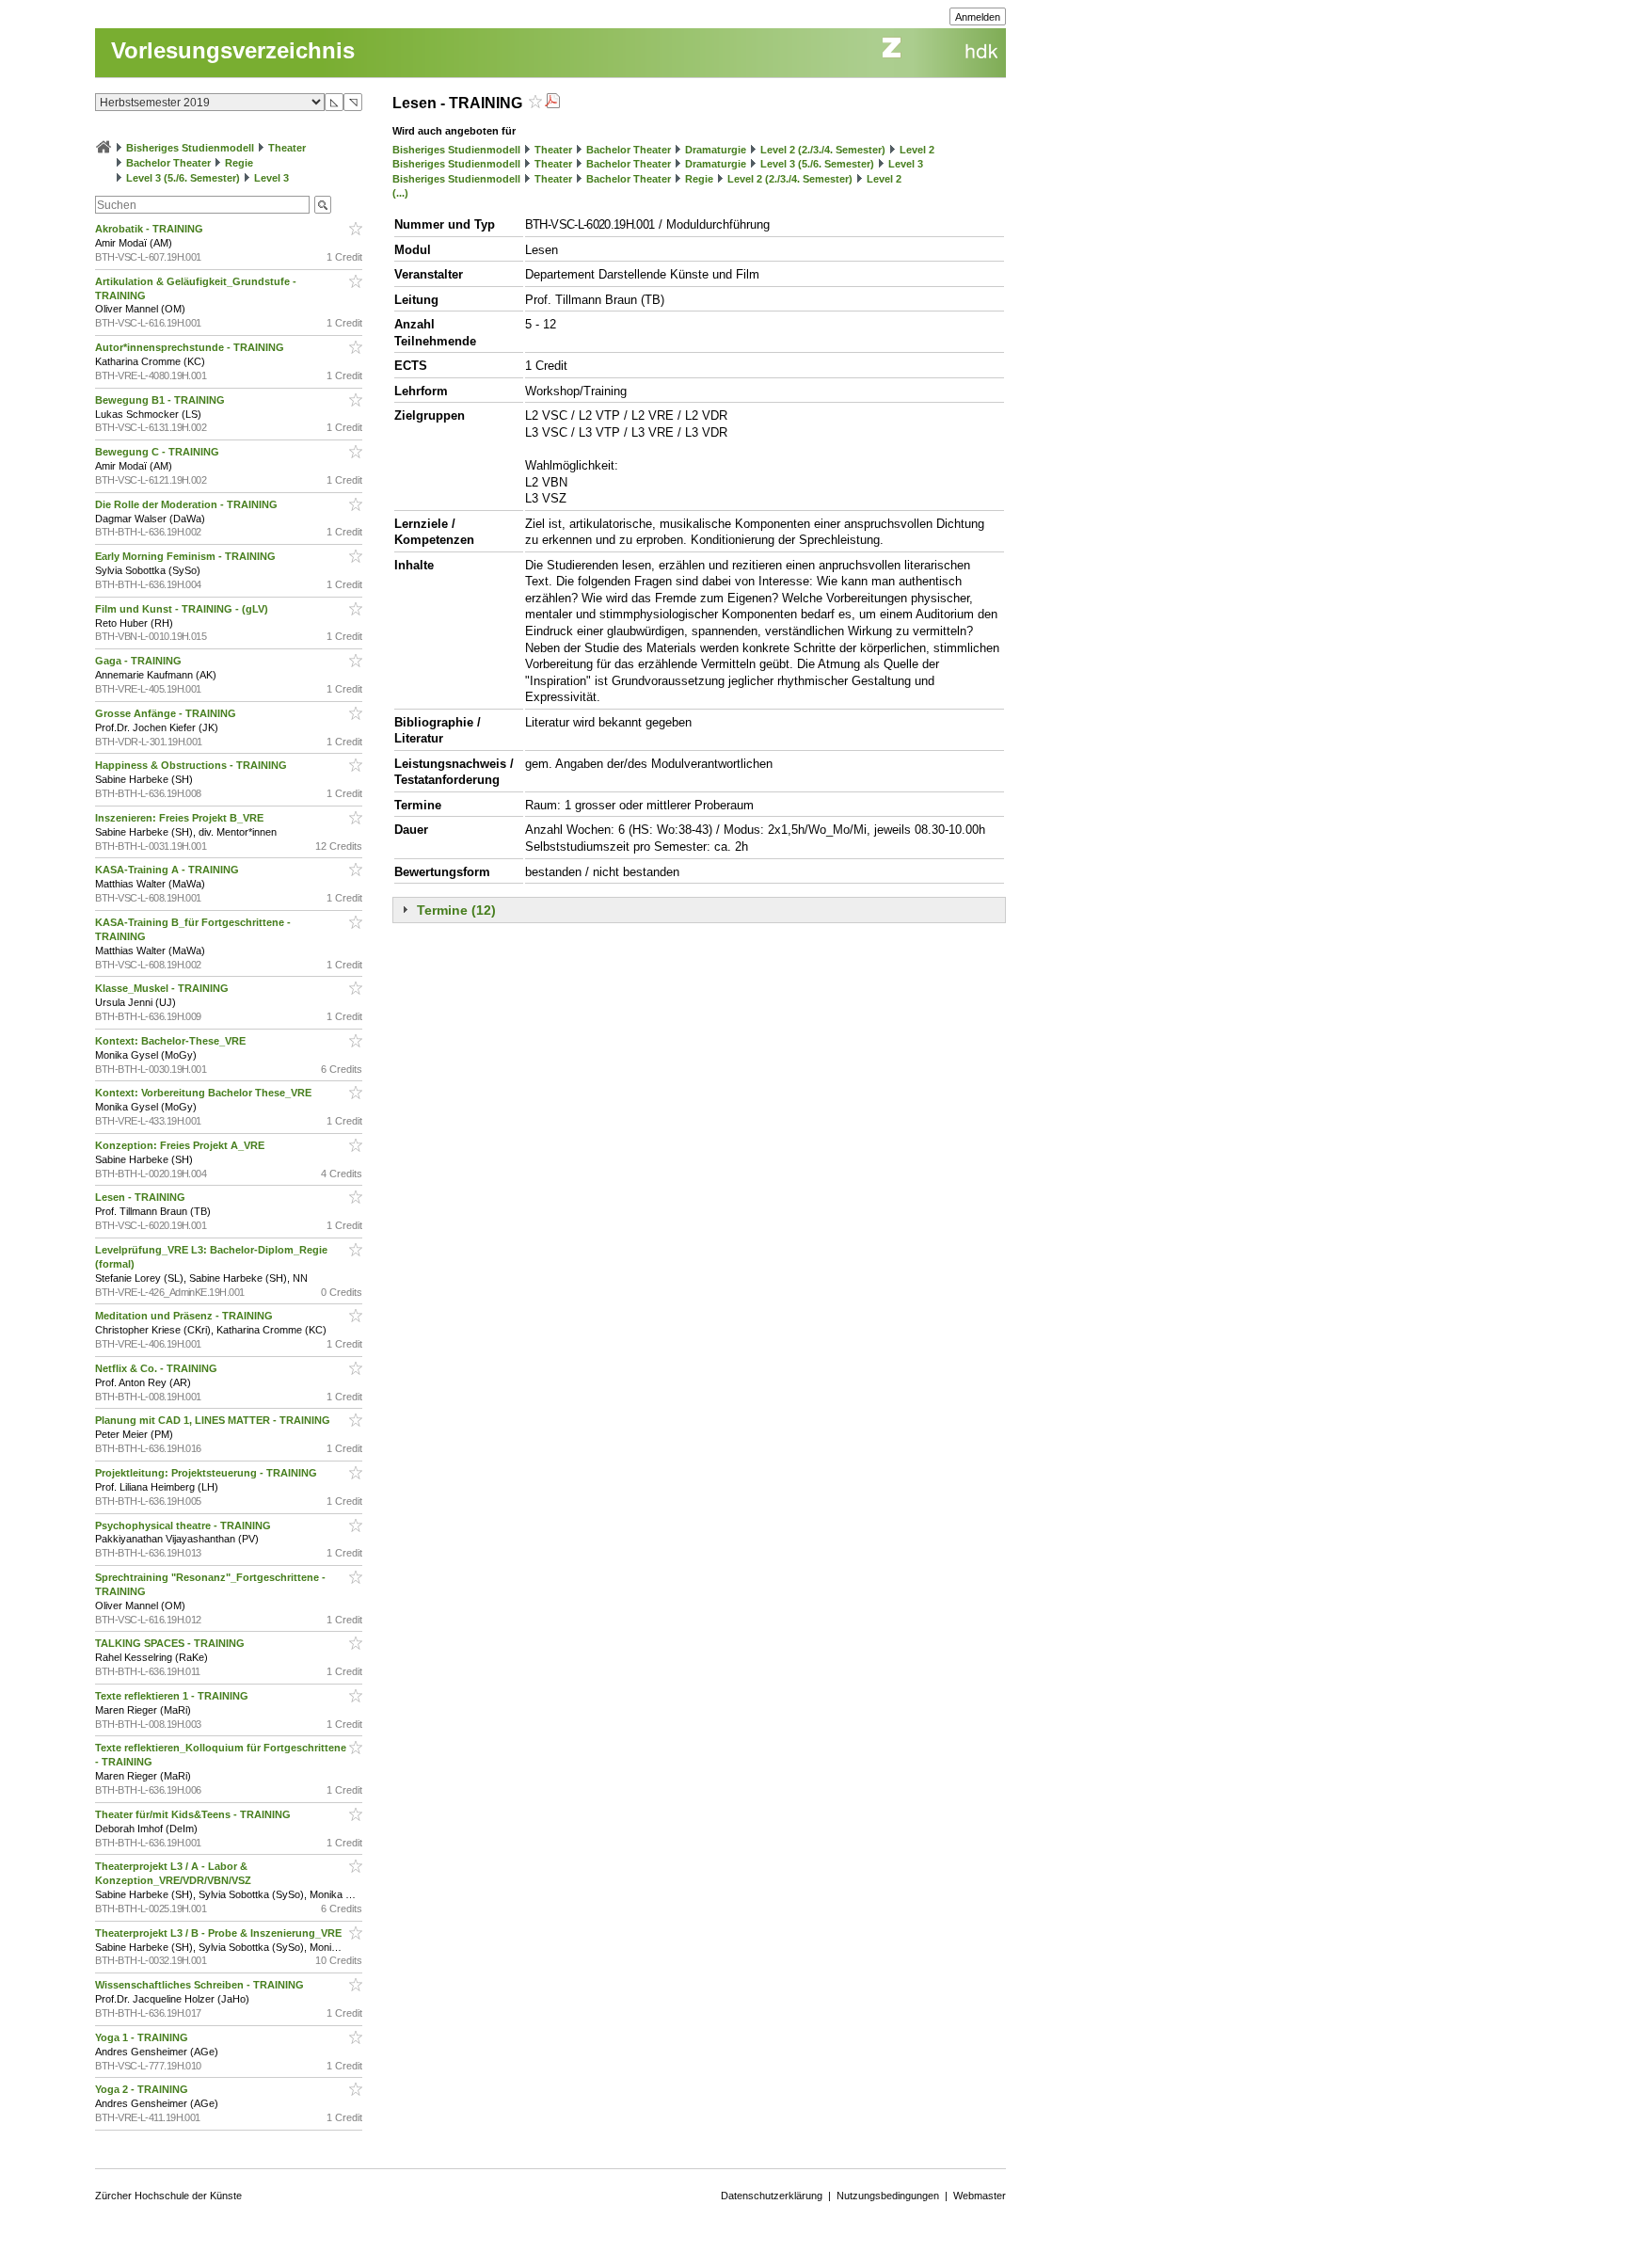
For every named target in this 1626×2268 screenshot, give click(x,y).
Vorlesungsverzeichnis (233, 50)
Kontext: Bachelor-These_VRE (172, 1041)
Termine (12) (456, 910)
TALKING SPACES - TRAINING (171, 1643)
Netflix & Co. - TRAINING (158, 1368)
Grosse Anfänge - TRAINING (167, 713)
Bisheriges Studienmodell (190, 148)
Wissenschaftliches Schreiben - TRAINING (201, 1985)
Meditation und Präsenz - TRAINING (185, 1316)
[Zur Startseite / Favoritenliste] (104, 148)
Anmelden (978, 17)
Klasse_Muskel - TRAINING (163, 988)
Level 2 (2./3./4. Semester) (823, 150)
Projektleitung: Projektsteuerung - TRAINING (207, 1473)
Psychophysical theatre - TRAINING (184, 1525)
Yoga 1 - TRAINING (143, 2037)
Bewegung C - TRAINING (159, 452)
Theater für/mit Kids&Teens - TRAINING (194, 1814)
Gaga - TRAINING (140, 661)
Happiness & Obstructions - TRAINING (192, 765)
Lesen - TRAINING (142, 1197)
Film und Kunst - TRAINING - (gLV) (183, 609)
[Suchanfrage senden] (323, 205)
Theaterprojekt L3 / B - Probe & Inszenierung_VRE (220, 1933)
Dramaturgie (716, 150)
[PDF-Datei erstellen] (552, 103)
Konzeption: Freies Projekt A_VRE (181, 1145)
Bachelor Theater (168, 163)
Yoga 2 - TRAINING (143, 2089)
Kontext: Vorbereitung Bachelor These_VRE (205, 1093)
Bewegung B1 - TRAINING (161, 400)
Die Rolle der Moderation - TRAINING (188, 504)
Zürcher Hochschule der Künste (168, 2196)
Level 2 (917, 150)
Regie (239, 163)
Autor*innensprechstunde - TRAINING (191, 347)
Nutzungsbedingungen (888, 2196)
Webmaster (980, 2196)
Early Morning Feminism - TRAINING (187, 556)
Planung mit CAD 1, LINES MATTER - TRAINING (214, 1420)
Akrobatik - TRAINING (151, 229)
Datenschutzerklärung (772, 2196)
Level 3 (271, 178)
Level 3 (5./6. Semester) (183, 178)
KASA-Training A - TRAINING (168, 870)
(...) (400, 193)
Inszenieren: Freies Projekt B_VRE (181, 818)
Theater (287, 148)
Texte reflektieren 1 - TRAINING (173, 1696)
